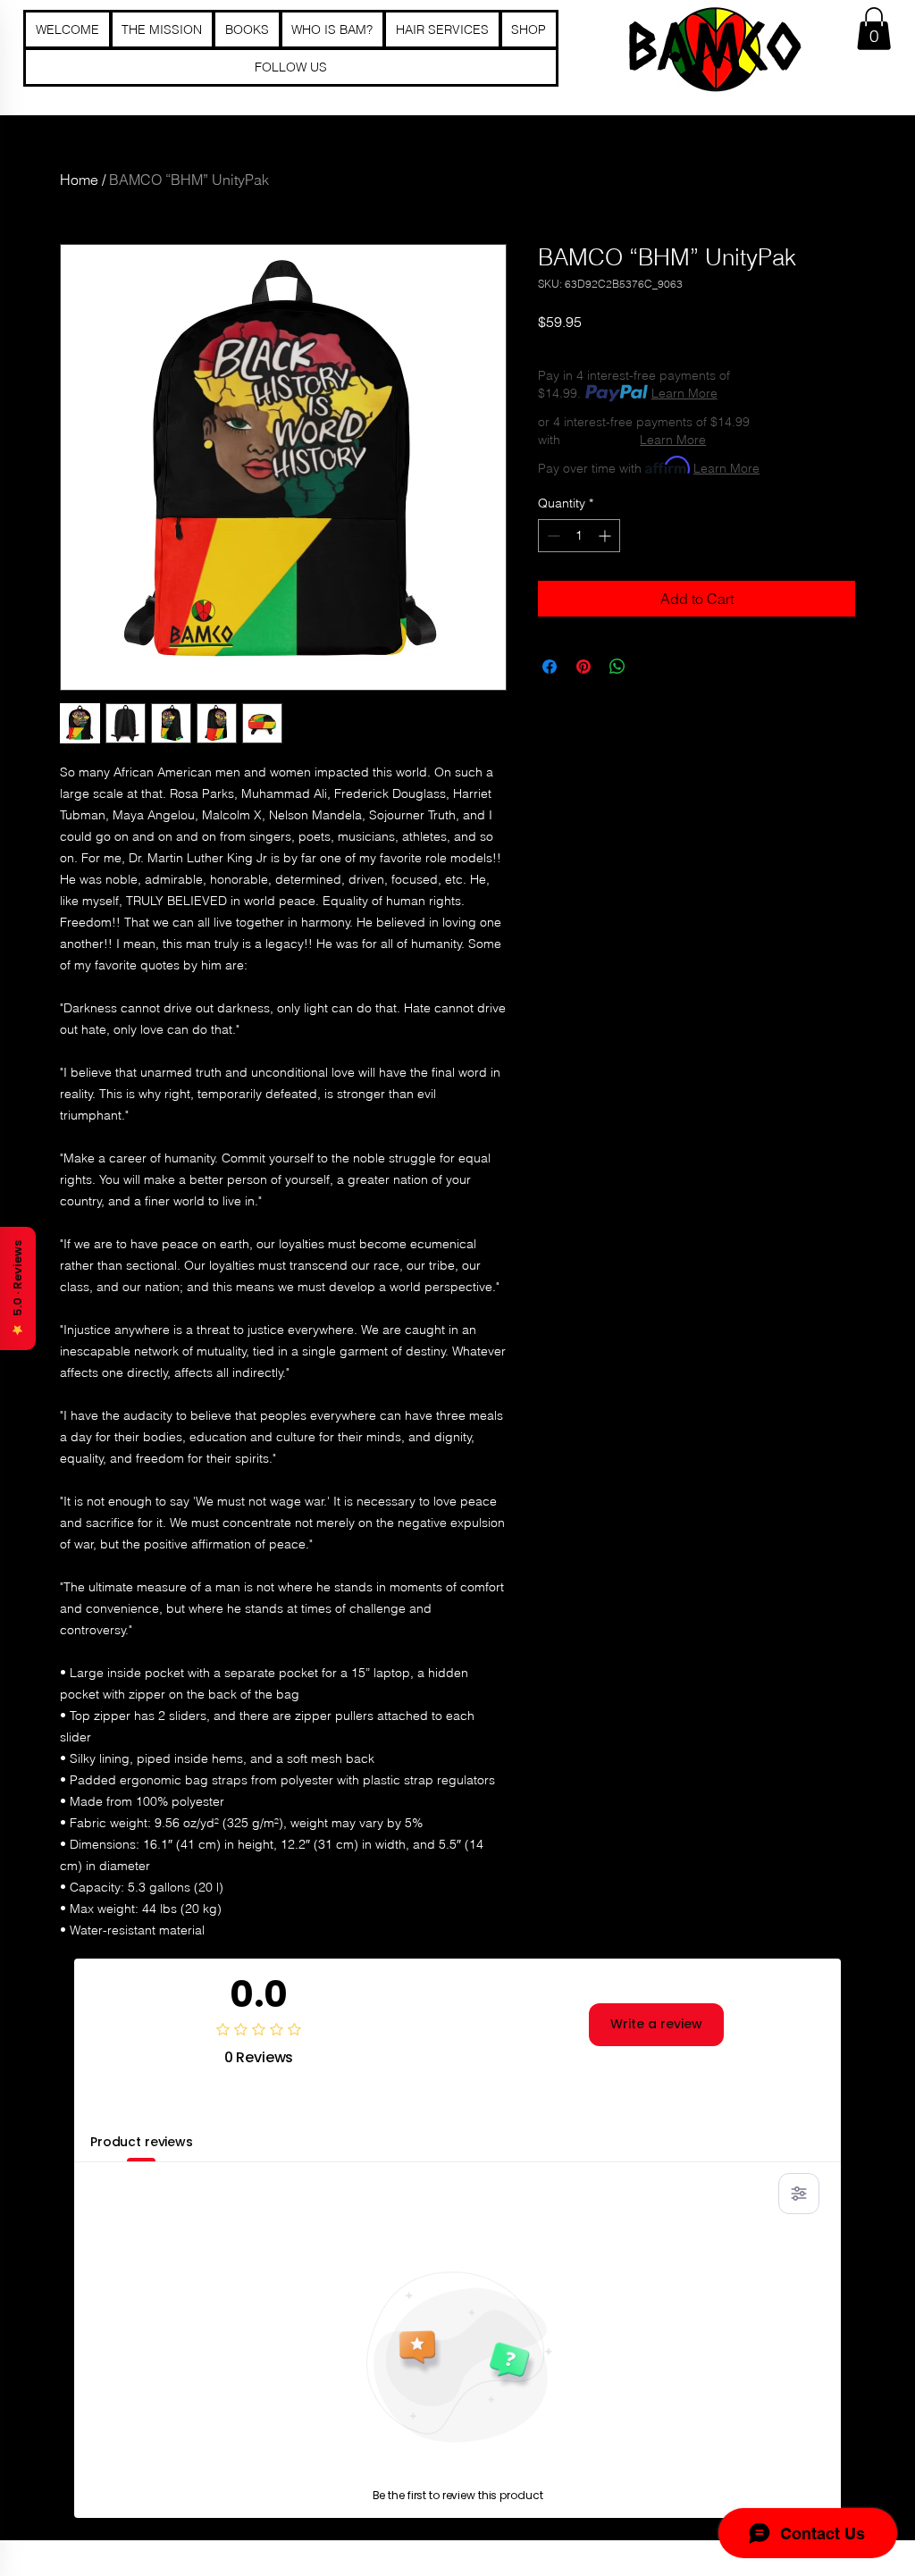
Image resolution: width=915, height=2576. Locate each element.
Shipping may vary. (717, 346)
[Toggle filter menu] (799, 2194)
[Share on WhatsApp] (617, 667)
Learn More (684, 393)
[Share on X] (651, 667)
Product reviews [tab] (142, 2142)
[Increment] (606, 536)
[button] (874, 29)
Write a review (656, 2024)
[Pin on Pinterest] (583, 667)
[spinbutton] (579, 536)
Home (79, 180)
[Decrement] (552, 536)
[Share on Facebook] (550, 667)
